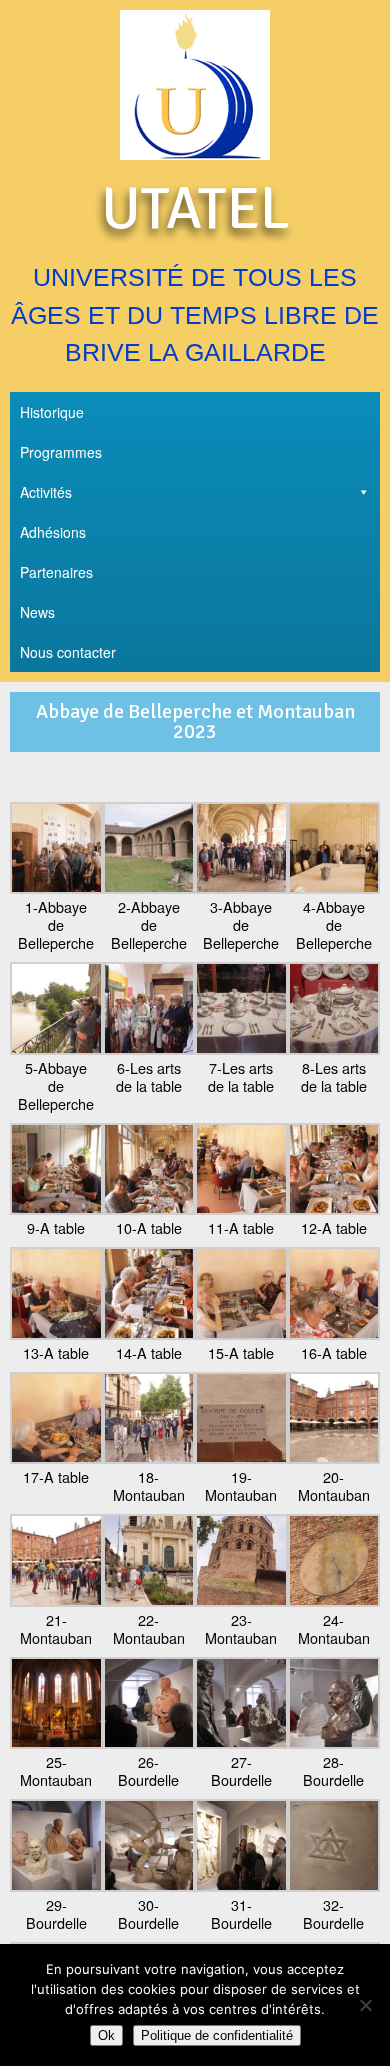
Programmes (61, 452)
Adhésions (53, 532)
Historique (52, 412)
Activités (46, 492)
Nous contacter (68, 652)
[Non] (365, 2005)
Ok (106, 2035)
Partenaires (56, 572)
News (37, 612)
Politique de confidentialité (217, 2035)
